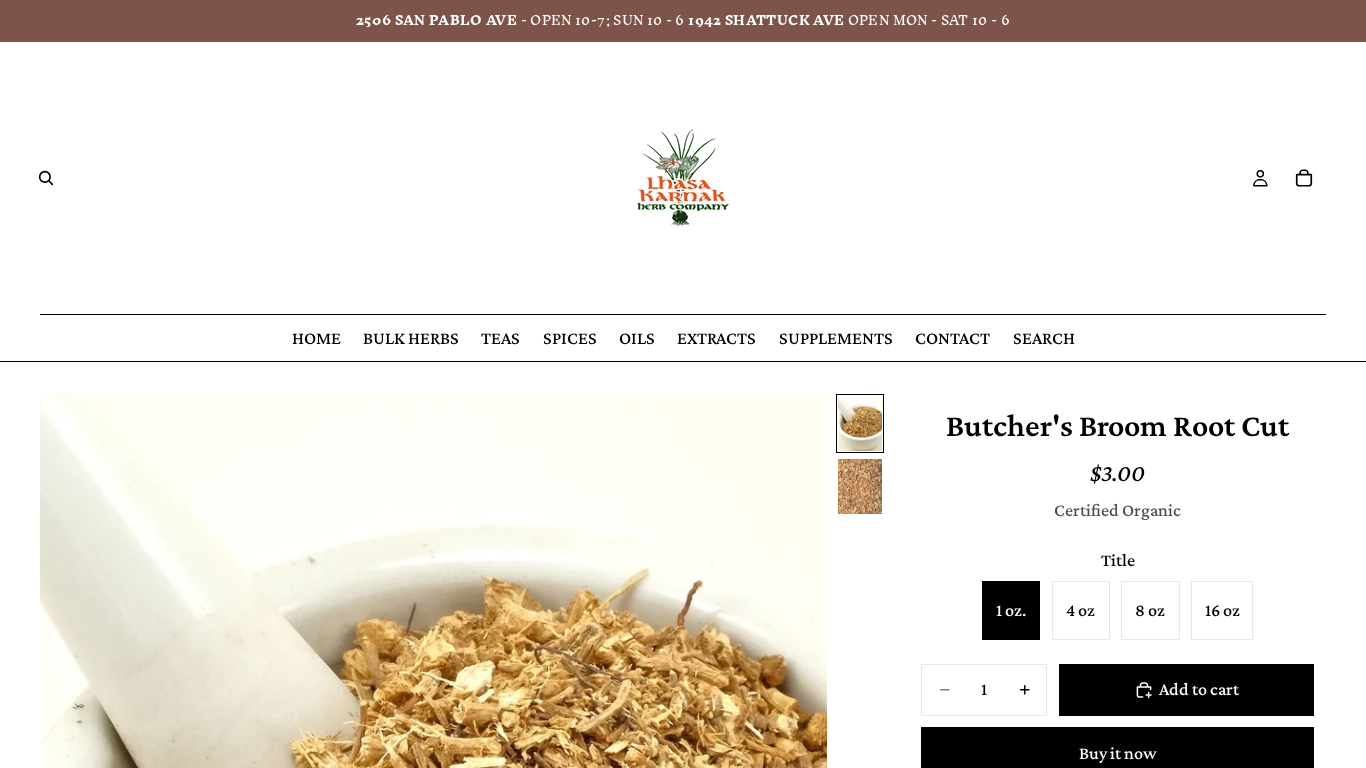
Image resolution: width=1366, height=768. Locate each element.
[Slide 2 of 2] (860, 486)
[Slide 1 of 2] (860, 423)
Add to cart (1199, 689)
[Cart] (1304, 178)
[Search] (46, 178)
